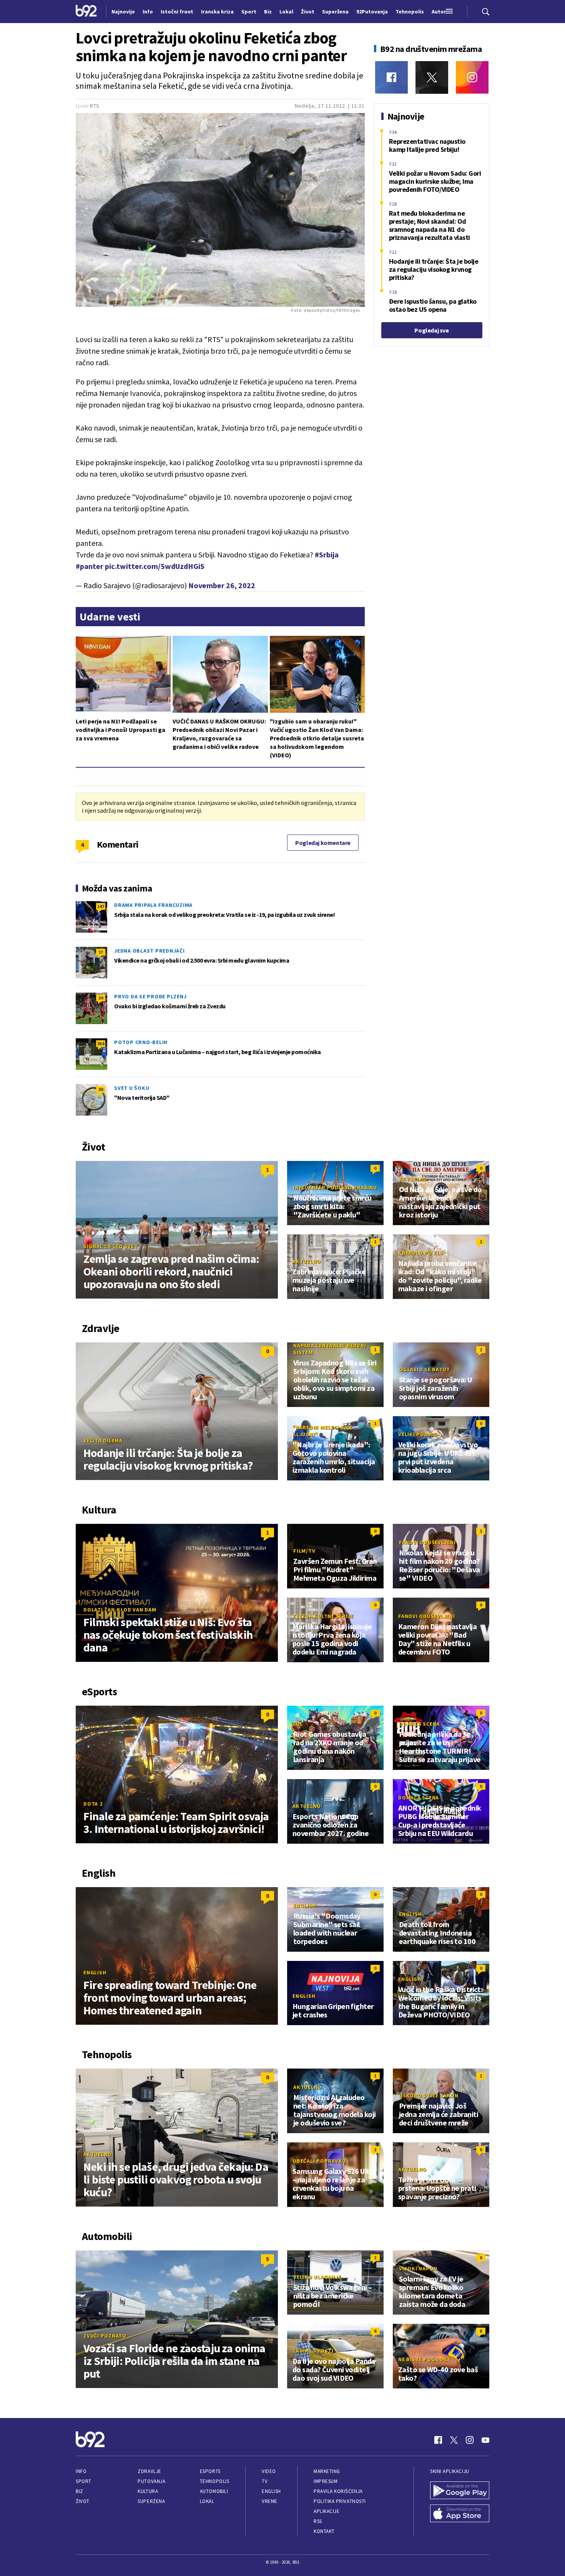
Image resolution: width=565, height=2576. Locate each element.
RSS (318, 2521)
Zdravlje (149, 2471)
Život (83, 2501)
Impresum (326, 2481)
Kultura (148, 2491)
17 (101, 952)
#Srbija (327, 555)
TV (265, 2481)
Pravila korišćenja (338, 2491)
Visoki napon (418, 2268)
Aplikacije (327, 2511)
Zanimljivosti (313, 2351)
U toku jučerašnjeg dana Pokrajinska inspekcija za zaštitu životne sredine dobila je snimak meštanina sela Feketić (219, 81)
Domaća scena (419, 1724)
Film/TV (304, 1551)
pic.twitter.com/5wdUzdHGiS (155, 566)
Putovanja (151, 2481)
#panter (90, 566)
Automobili (214, 2491)
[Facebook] (391, 77)
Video (269, 2471)
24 (101, 998)
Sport (84, 2481)
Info (81, 2471)
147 (101, 906)
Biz (80, 2491)
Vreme (270, 2501)
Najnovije (123, 12)
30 (101, 1089)
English (95, 1972)
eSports (210, 2471)
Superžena (151, 2501)
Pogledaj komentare (323, 843)
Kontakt (324, 2531)
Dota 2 (93, 1804)
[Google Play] (460, 2491)
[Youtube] (485, 2440)
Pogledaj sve (431, 330)
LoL (298, 1724)
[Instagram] (472, 77)
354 (101, 1044)
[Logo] (86, 12)
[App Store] (460, 2514)
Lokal (207, 2501)
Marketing (327, 2471)
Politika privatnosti (340, 2501)
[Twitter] (432, 77)
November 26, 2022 (222, 585)
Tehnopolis (214, 2481)
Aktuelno (413, 1179)
